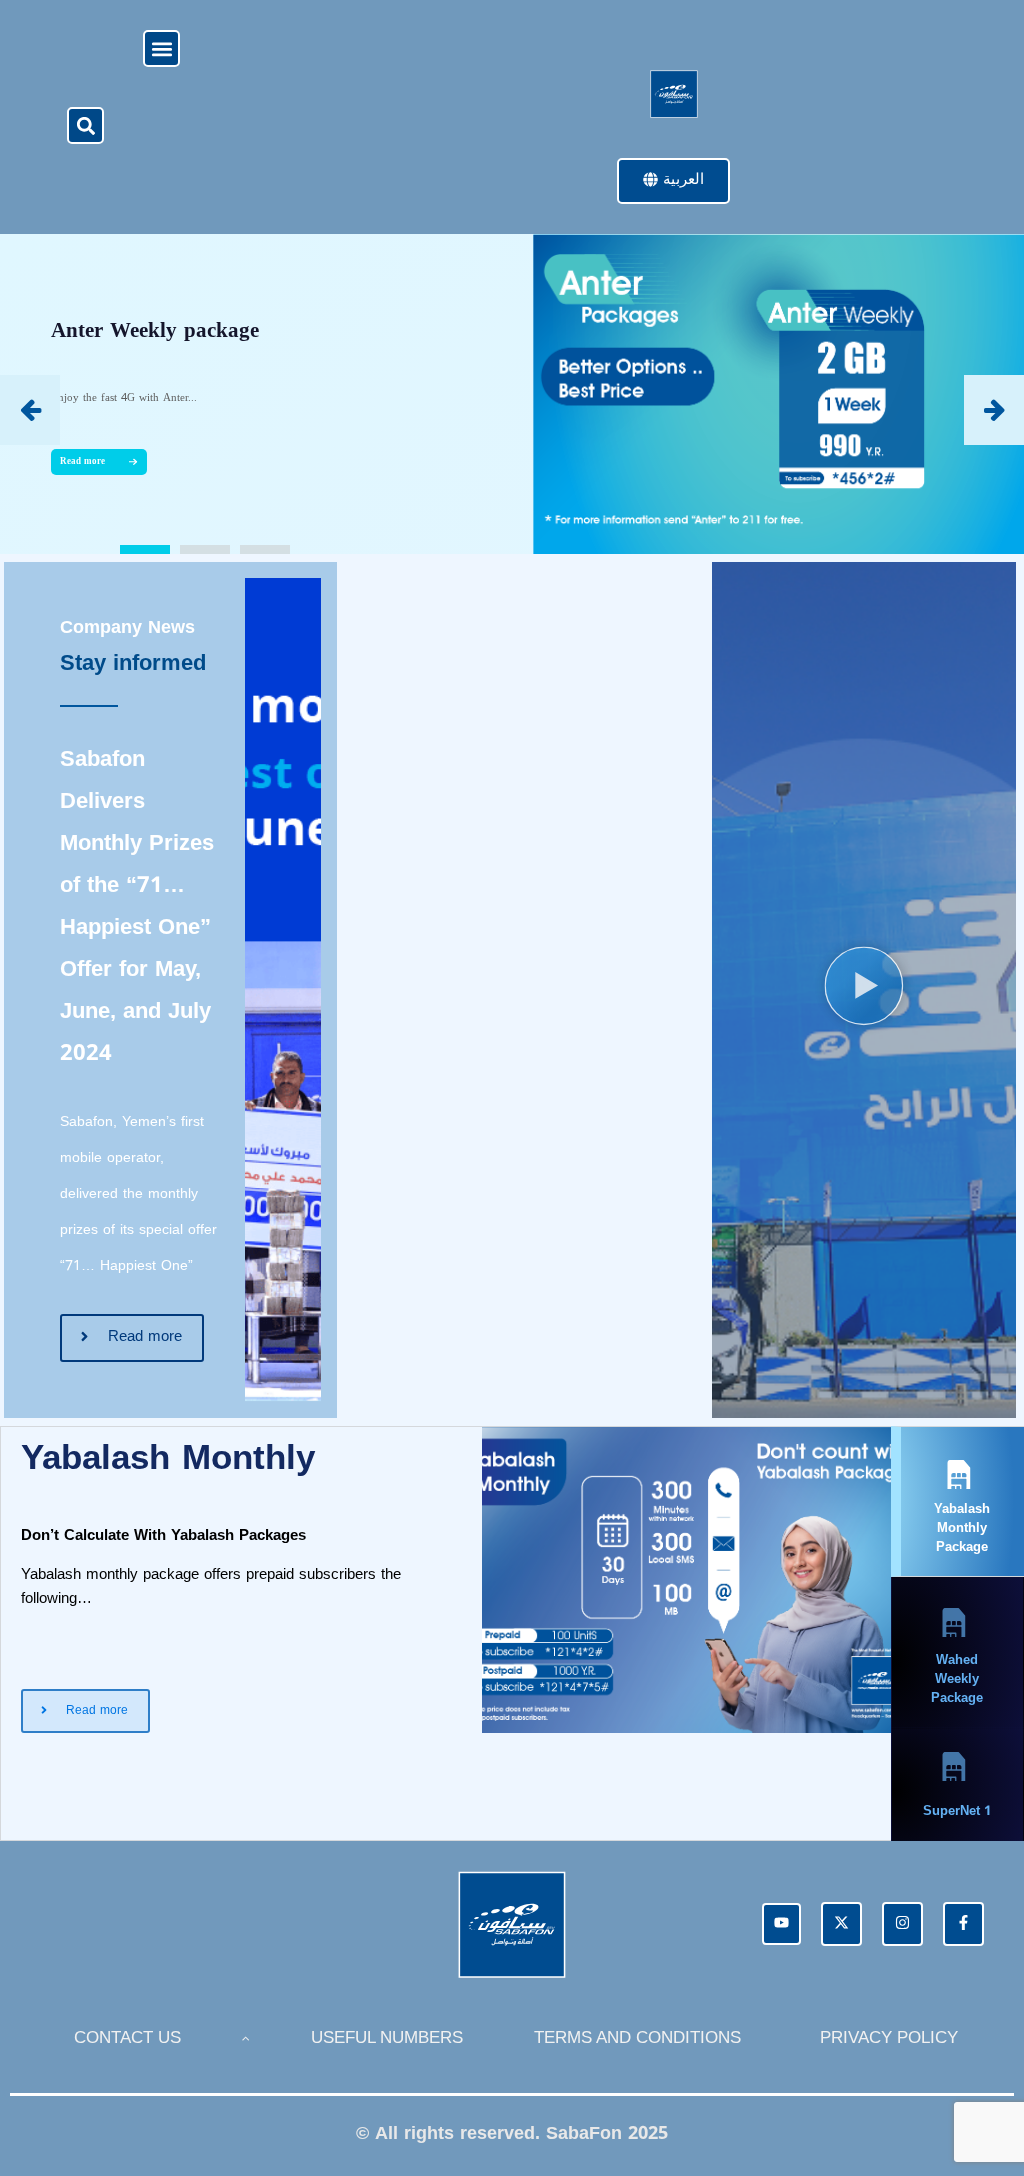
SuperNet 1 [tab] (957, 1810)
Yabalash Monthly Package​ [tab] (962, 1527)
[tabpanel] (446, 1580)
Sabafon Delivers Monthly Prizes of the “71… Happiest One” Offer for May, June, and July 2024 (137, 906)
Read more (82, 461)
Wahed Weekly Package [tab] (957, 1678)
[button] (161, 48)
